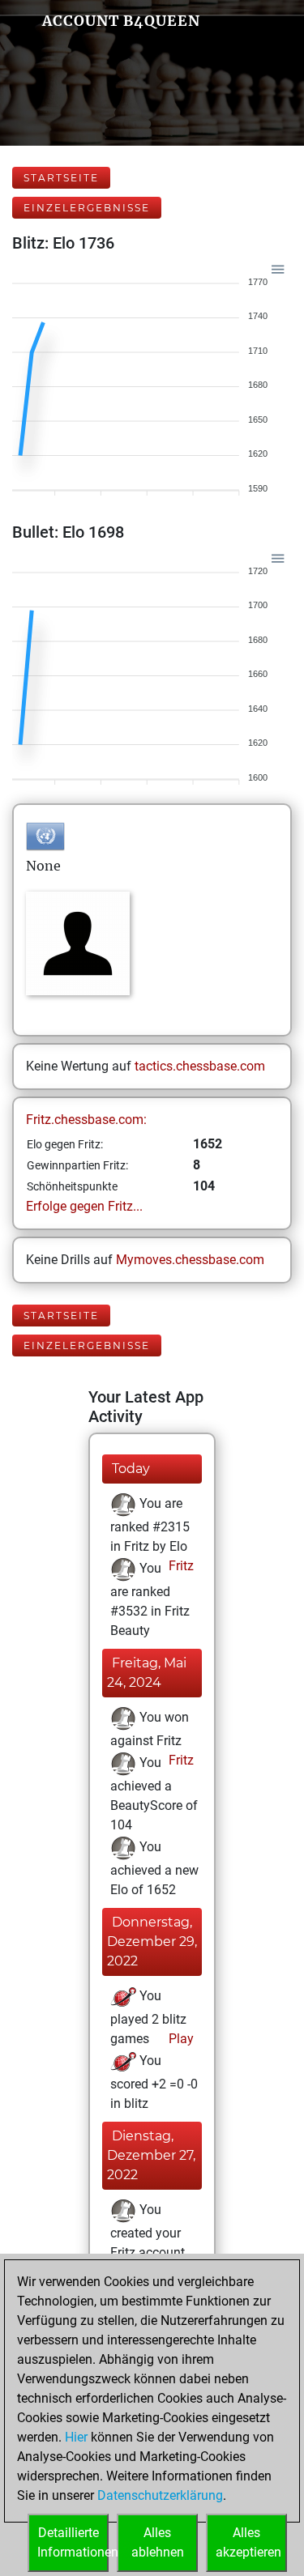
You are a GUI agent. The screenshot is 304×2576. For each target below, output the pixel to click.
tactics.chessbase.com (200, 1066)
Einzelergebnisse (87, 208)
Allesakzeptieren (248, 2542)
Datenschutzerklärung (160, 2495)
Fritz (180, 1566)
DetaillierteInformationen (73, 2542)
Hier (76, 2437)
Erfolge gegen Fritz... (84, 1206)
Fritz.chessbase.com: (86, 1120)
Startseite (61, 178)
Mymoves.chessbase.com (190, 1260)
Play (180, 2039)
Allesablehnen (158, 2542)
